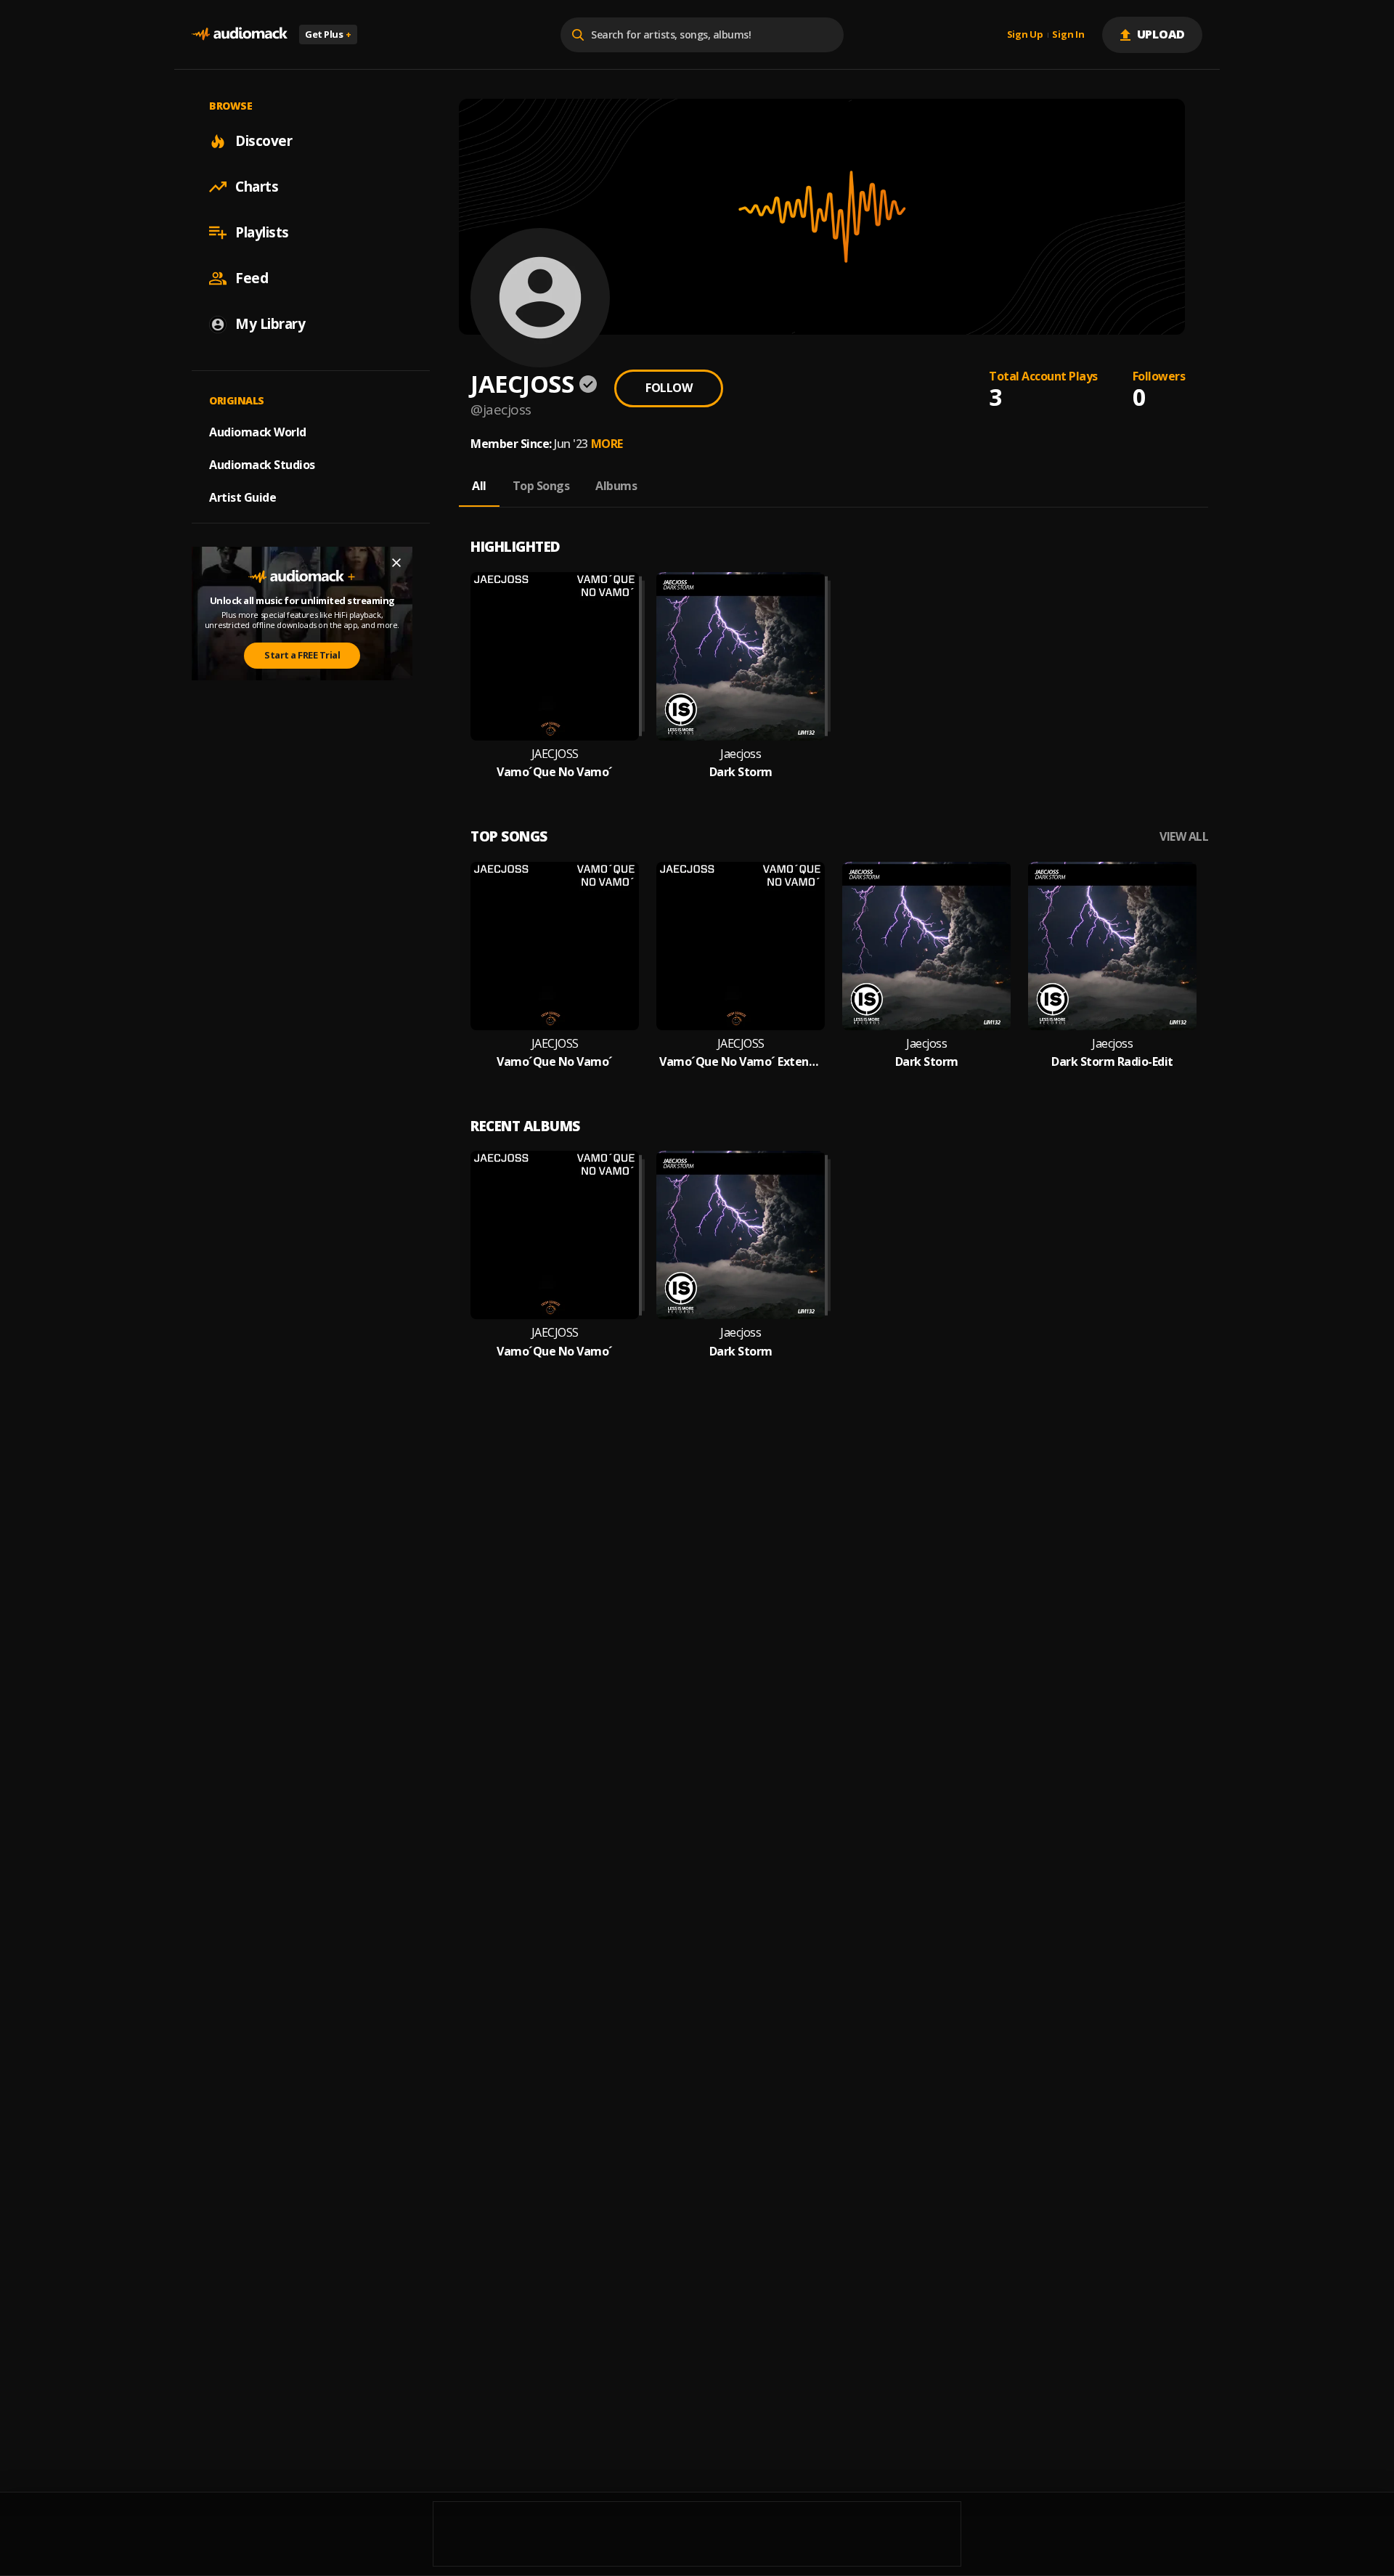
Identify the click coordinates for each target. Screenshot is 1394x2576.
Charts (257, 187)
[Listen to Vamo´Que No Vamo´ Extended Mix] (741, 946)
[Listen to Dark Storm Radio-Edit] (1112, 946)
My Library (270, 324)
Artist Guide (242, 497)
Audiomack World (258, 432)
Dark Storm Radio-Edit (1112, 1062)
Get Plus (328, 34)
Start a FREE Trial (302, 655)
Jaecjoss (741, 754)
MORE (607, 444)
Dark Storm (741, 772)
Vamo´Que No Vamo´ (555, 772)
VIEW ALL (1184, 837)
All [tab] (479, 486)
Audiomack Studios (262, 465)
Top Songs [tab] (541, 486)
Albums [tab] (616, 486)
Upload (1161, 34)
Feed (252, 278)
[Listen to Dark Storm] (741, 656)
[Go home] (240, 34)
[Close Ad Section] (396, 563)
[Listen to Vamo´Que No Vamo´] (555, 656)
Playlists (262, 232)
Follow (669, 388)
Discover (264, 141)
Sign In (1068, 35)
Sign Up (1025, 35)
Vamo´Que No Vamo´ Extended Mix (741, 1062)
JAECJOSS (555, 754)
